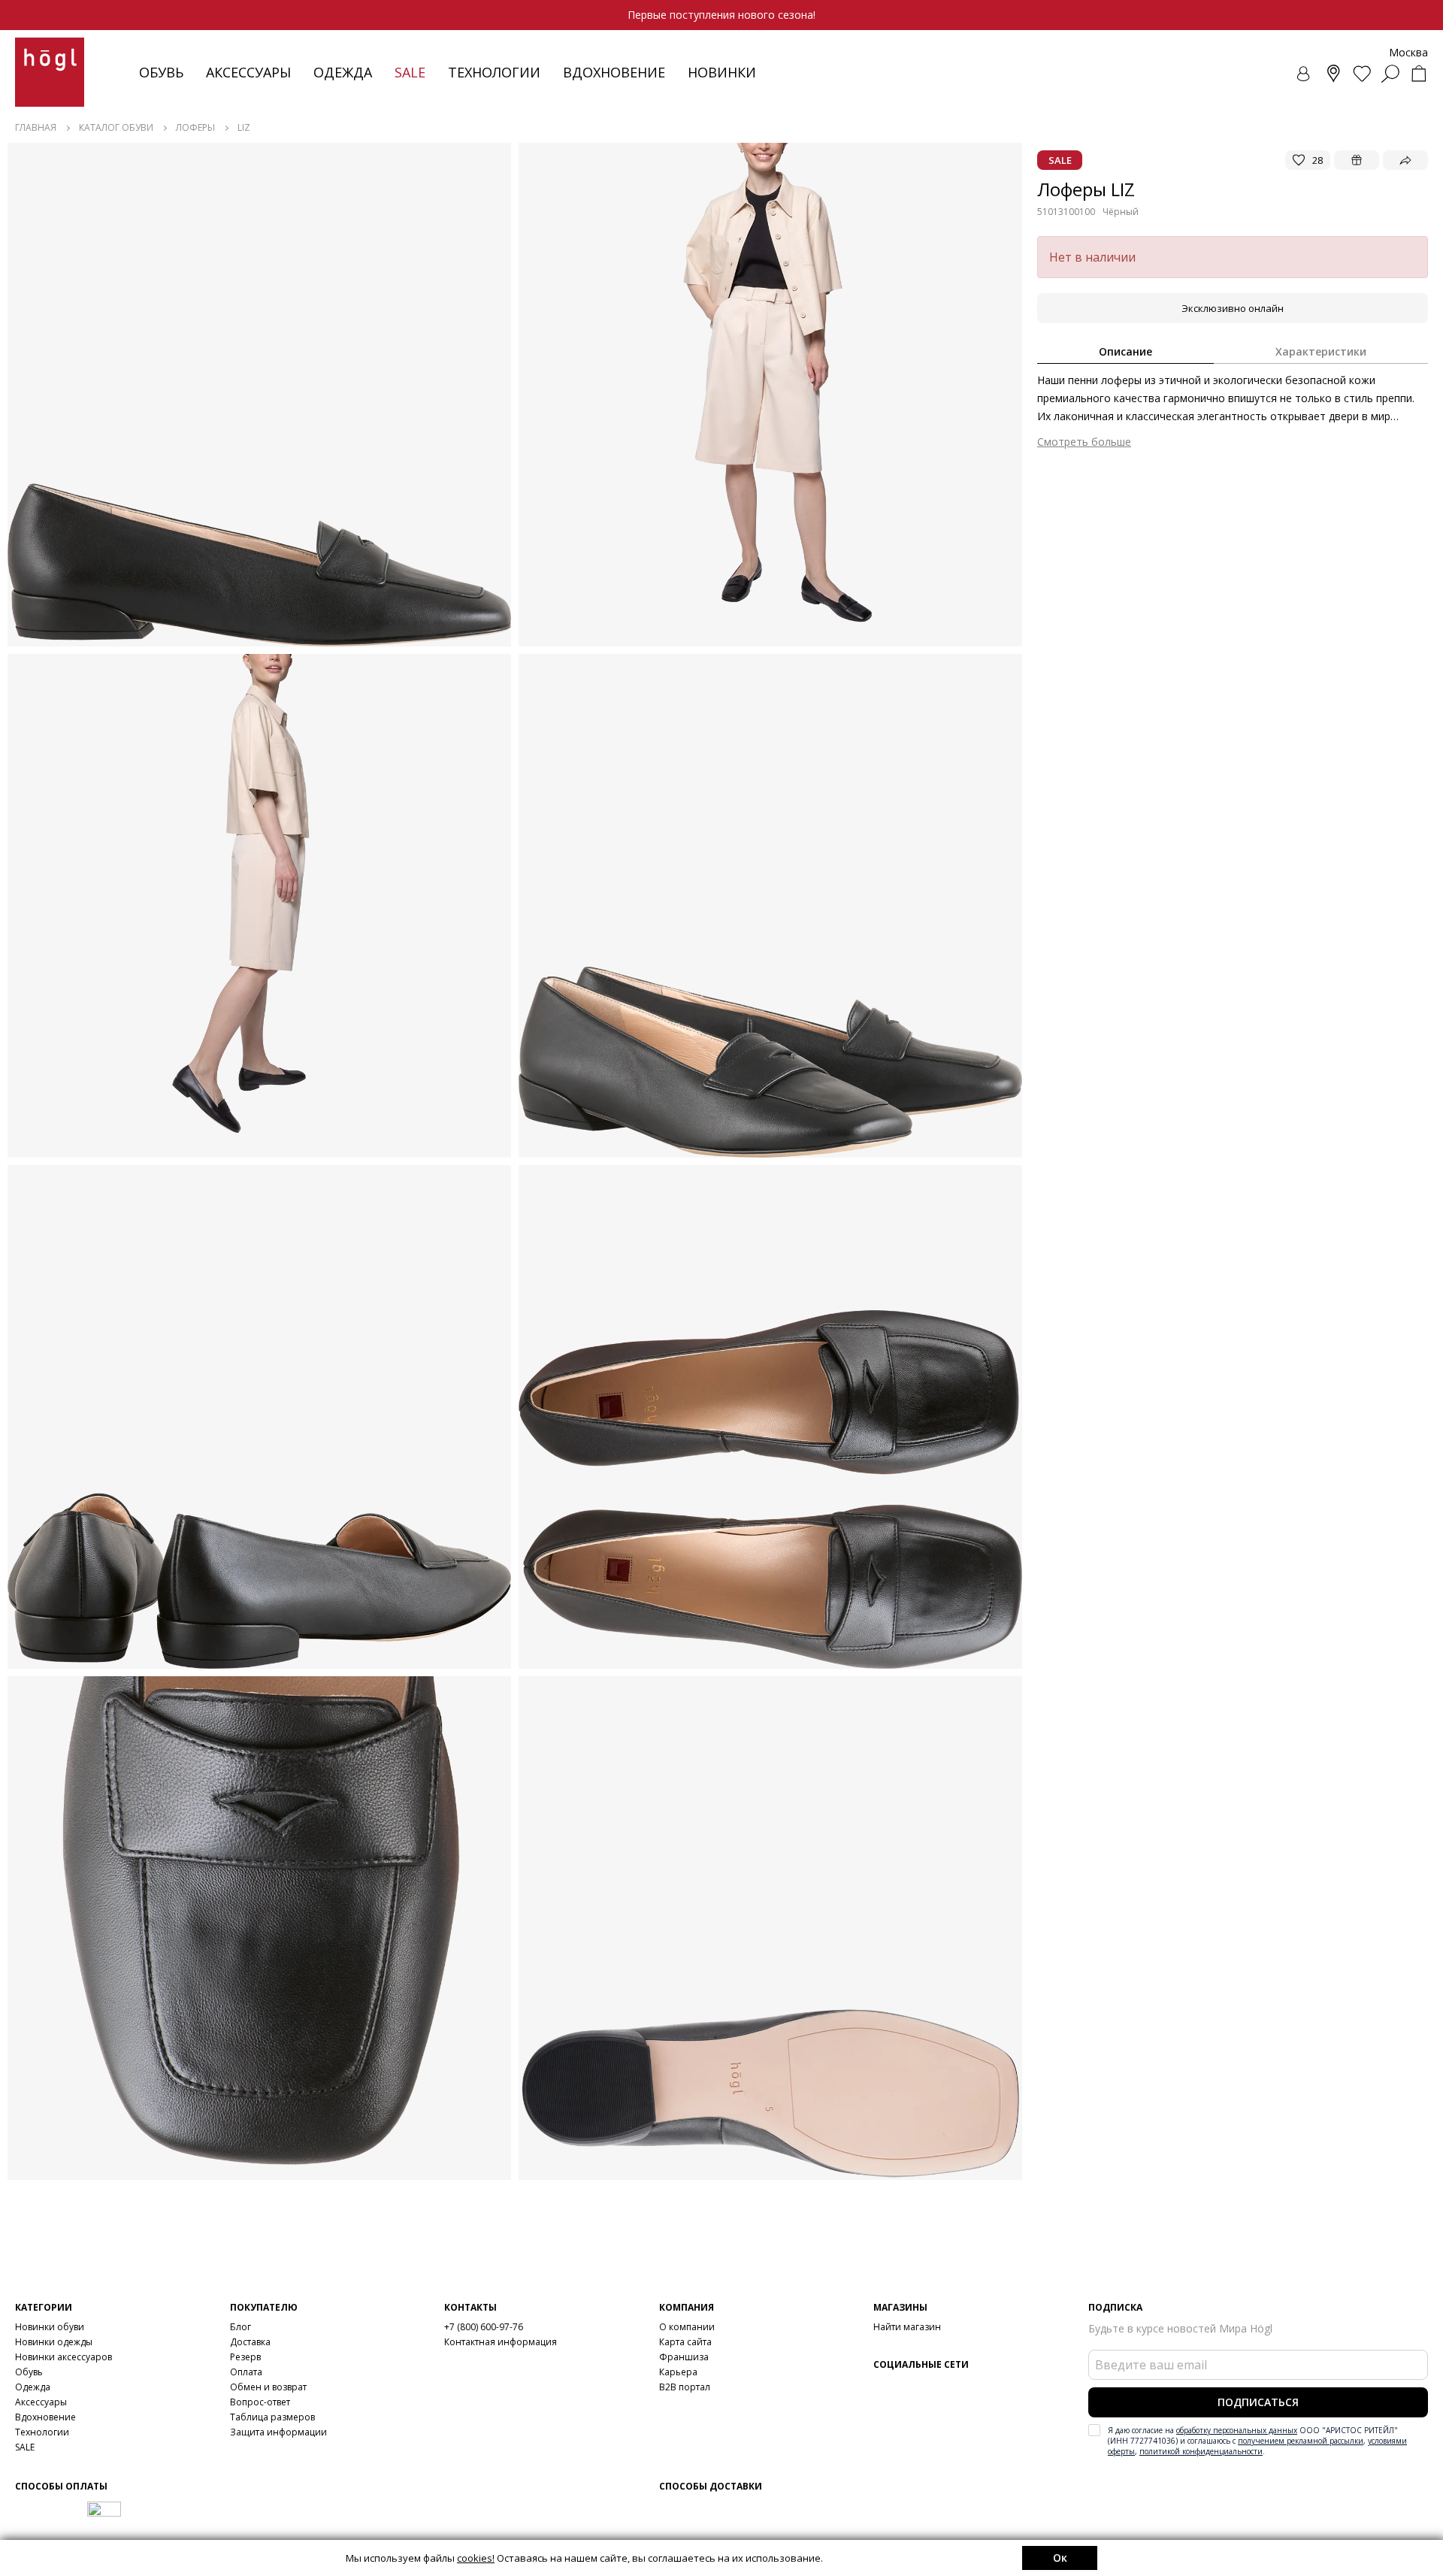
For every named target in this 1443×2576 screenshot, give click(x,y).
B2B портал (685, 2387)
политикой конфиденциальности (1201, 2451)
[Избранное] (1362, 74)
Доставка (250, 2342)
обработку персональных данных (1237, 2430)
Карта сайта (685, 2342)
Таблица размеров (272, 2417)
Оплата (246, 2372)
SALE (25, 2447)
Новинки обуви (50, 2327)
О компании (687, 2327)
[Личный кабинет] (1305, 74)
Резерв (245, 2357)
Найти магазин (907, 2327)
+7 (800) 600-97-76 (484, 2327)
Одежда (343, 72)
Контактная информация (501, 2342)
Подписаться (1258, 2402)
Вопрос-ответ (260, 2402)
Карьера (678, 2372)
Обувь (161, 72)
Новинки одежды (54, 2342)
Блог (240, 2327)
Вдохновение (614, 72)
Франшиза (684, 2357)
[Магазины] (1333, 74)
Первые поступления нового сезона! (721, 15)
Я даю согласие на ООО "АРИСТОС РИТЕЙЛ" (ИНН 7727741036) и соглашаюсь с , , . (1257, 2441)
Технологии (42, 2432)
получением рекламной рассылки (1301, 2441)
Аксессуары (248, 72)
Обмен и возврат (268, 2387)
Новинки (722, 72)
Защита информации (278, 2432)
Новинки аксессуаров (64, 2357)
